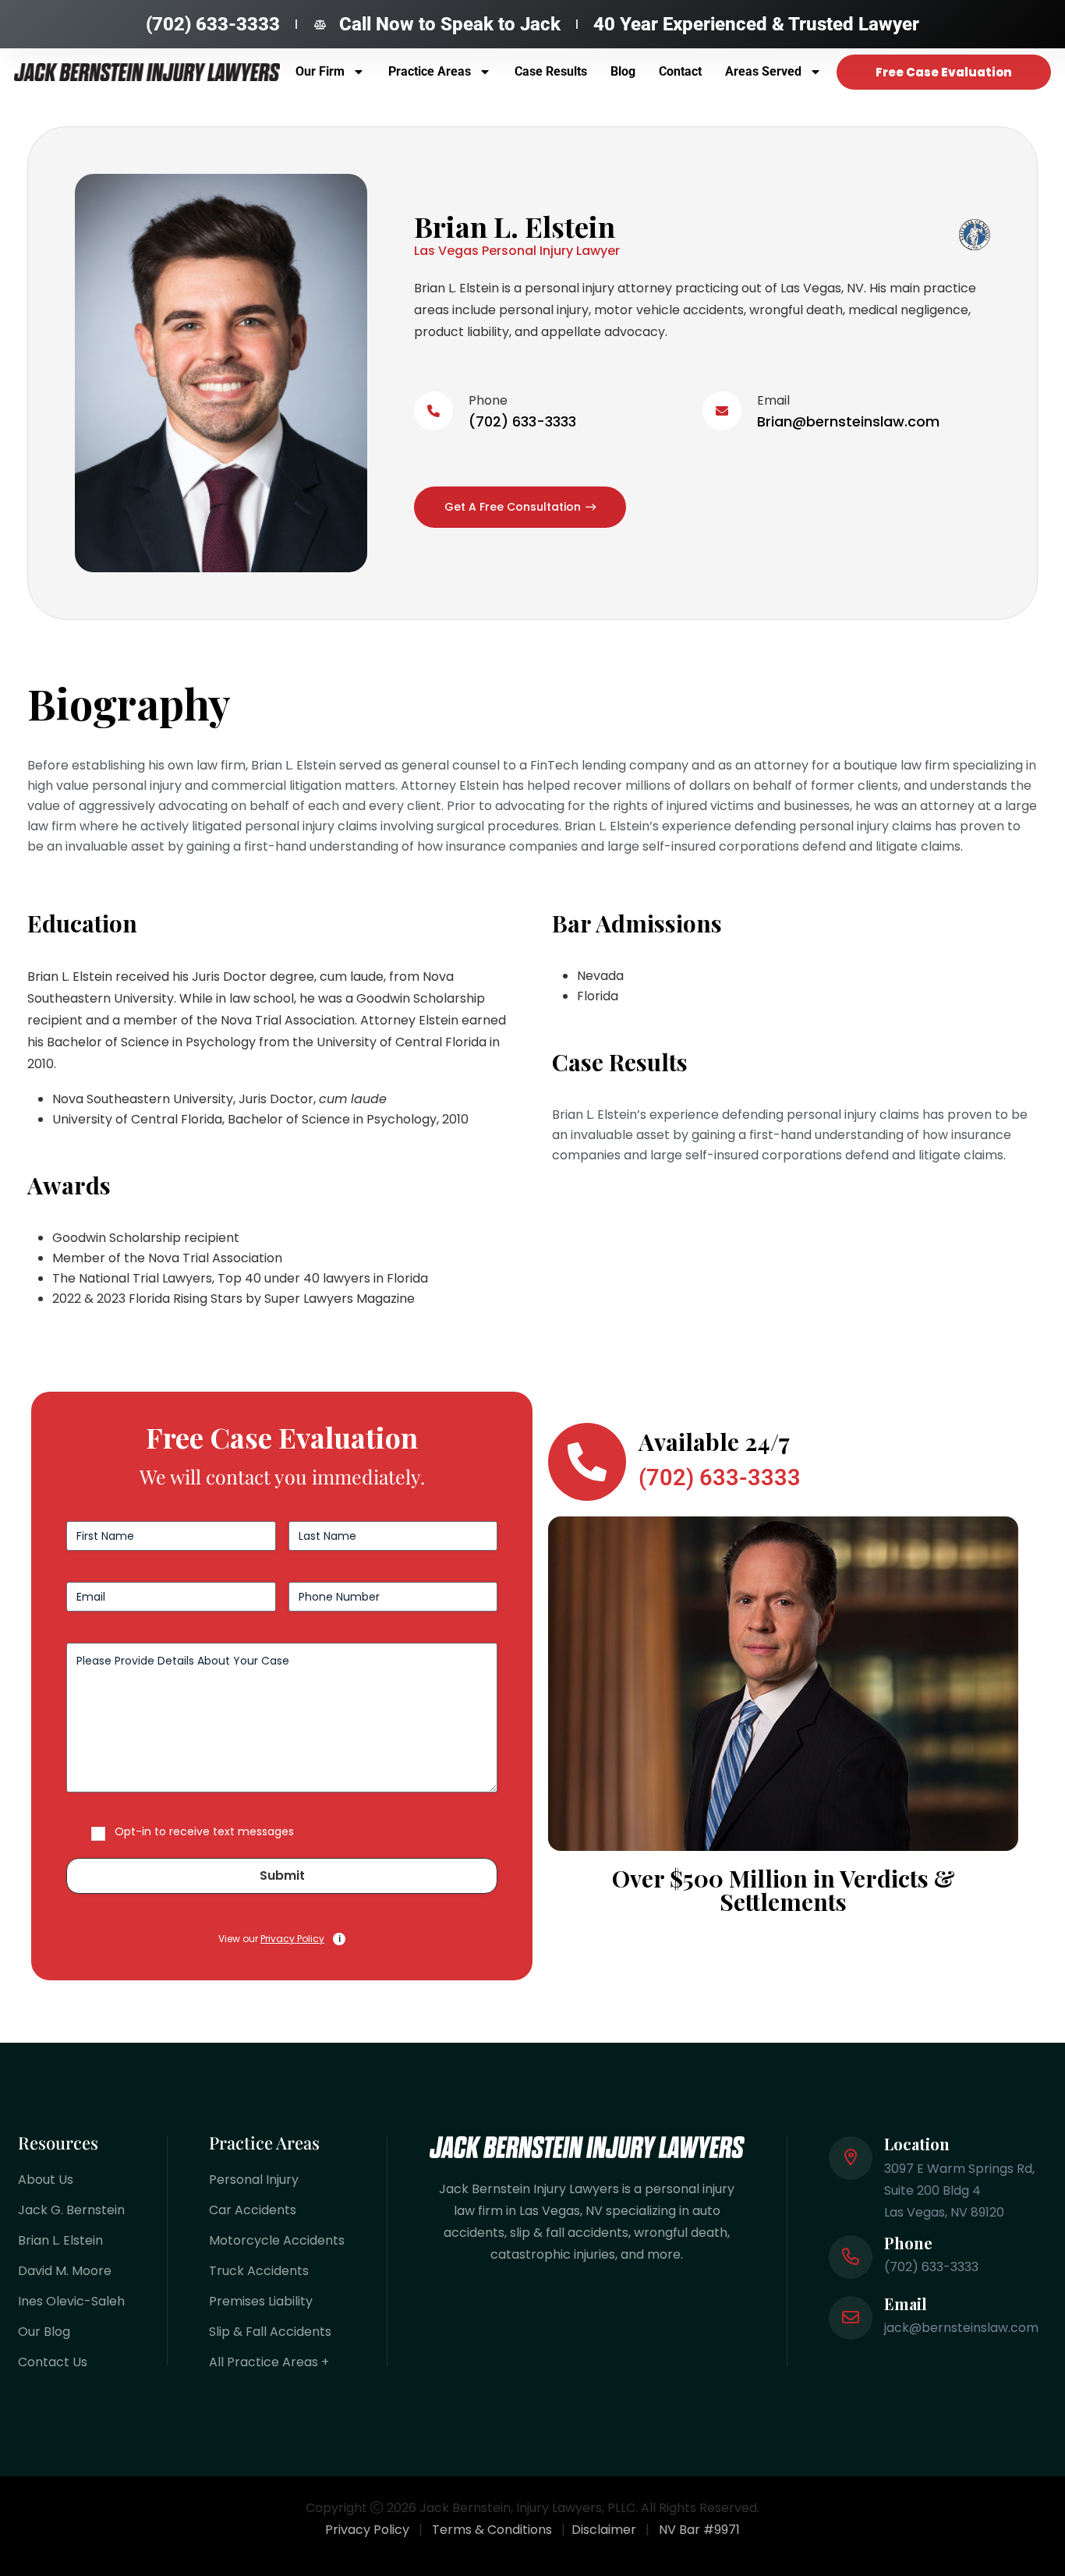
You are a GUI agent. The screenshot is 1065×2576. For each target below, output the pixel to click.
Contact (680, 71)
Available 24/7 (714, 1442)
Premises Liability (261, 2301)
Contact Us (53, 2362)
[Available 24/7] (587, 1462)
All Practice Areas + (269, 2362)
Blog (623, 71)
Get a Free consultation (513, 507)
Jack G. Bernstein (71, 2210)
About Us (46, 2180)
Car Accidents (253, 2210)
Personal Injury (254, 2180)
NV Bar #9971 (699, 2530)
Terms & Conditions (492, 2530)
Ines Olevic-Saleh (71, 2301)
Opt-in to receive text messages (204, 1831)
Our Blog (44, 2332)
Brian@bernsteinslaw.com (848, 421)
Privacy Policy (292, 1939)
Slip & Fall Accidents (270, 2332)
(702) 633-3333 (522, 421)
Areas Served (763, 71)
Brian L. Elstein (60, 2240)
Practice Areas (430, 71)
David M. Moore (65, 2271)
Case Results (551, 71)
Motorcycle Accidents (277, 2240)
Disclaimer (604, 2530)
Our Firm (320, 71)
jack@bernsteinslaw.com (961, 2328)
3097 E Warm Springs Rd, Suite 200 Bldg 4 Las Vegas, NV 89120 (959, 2190)
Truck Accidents (259, 2271)
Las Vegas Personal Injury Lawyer (517, 251)
